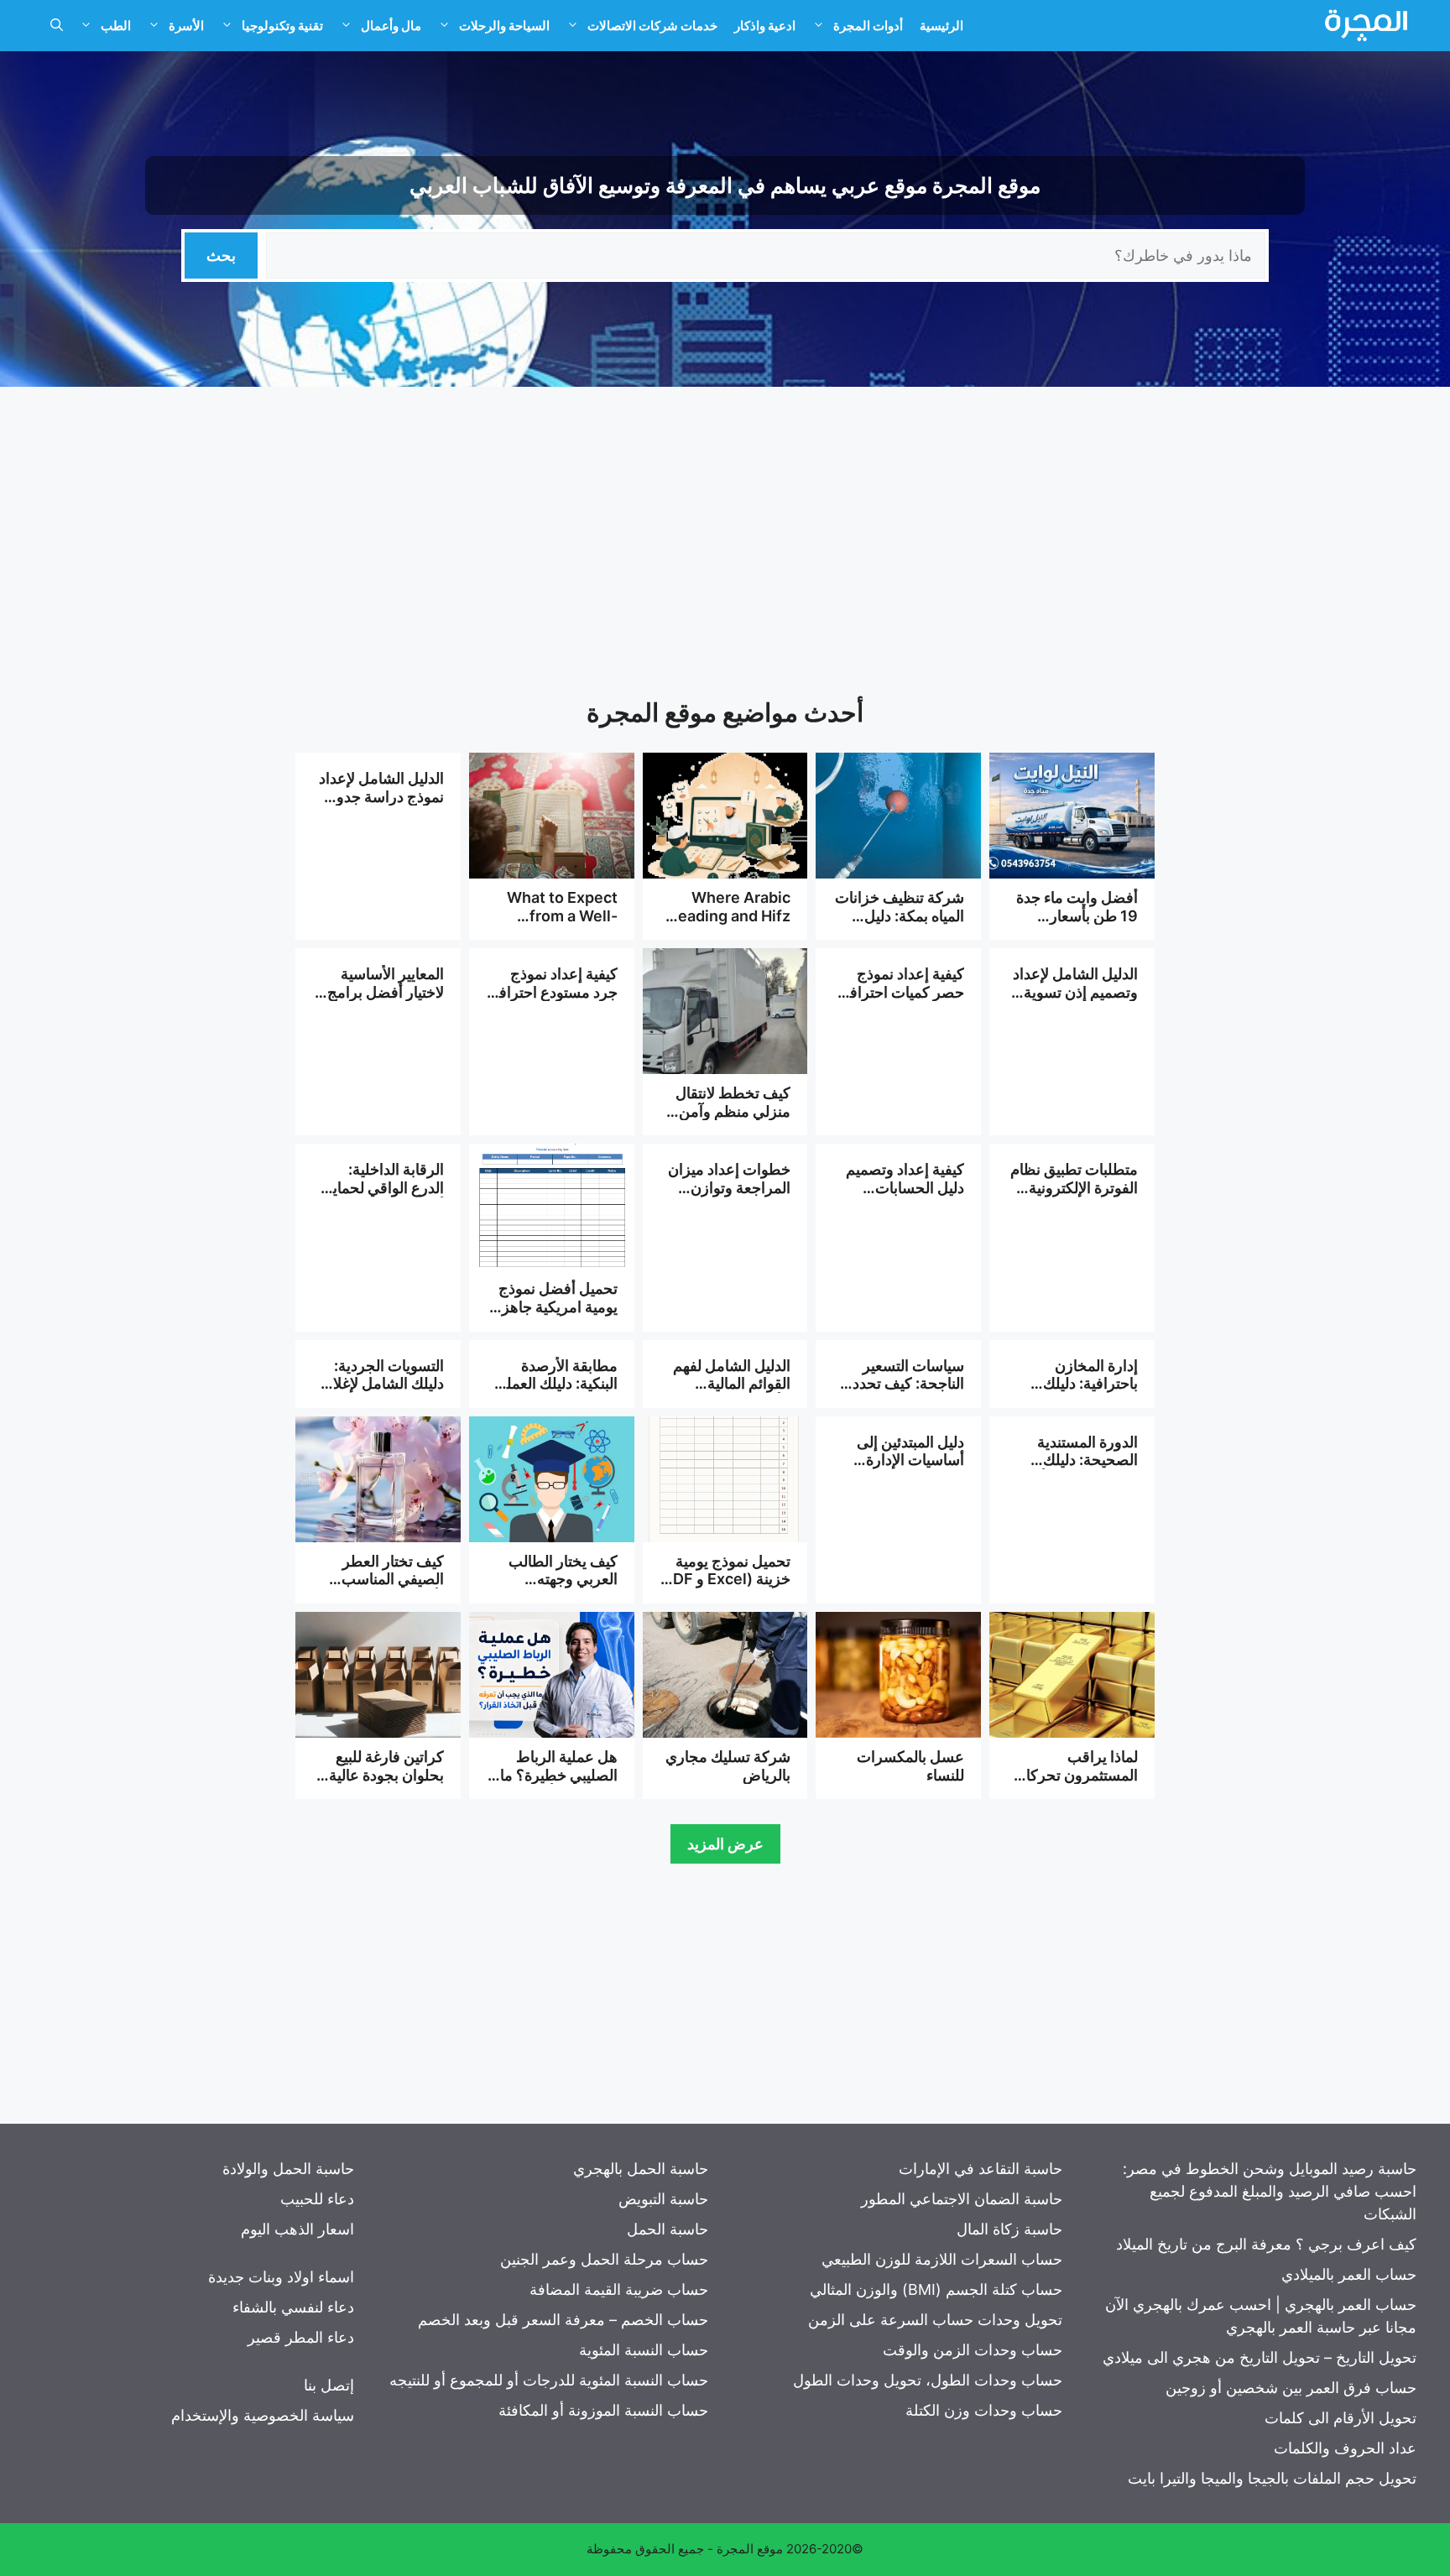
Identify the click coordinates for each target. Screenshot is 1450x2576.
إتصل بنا (329, 2385)
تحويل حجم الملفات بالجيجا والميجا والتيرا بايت (1272, 2478)
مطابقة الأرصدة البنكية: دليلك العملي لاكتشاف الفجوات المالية (556, 1393)
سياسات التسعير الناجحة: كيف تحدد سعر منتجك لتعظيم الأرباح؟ (905, 1393)
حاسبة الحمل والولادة (288, 2169)
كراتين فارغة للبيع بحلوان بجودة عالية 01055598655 (386, 1775)
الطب (116, 26)
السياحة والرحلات (504, 26)
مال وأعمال (391, 26)
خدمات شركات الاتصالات (652, 26)
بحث (221, 256)
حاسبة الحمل (668, 2229)
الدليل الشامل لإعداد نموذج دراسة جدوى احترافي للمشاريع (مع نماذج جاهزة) (381, 806)
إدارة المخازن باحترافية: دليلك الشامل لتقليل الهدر (1078, 1384)
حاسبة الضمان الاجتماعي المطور (962, 2199)
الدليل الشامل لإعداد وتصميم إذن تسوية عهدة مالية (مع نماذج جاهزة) (1074, 1001)
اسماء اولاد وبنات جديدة (281, 2277)
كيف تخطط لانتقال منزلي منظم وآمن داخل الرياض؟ (733, 1111)
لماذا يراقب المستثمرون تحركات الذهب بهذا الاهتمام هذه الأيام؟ (1075, 1784)
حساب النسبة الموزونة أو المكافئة (603, 2410)
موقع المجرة (750, 2549)
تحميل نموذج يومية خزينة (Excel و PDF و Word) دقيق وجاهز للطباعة (725, 1588)
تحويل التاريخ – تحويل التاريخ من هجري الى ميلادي (1260, 2357)
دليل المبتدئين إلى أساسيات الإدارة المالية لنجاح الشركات (910, 1469)
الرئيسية (941, 26)
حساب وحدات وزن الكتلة (984, 2410)
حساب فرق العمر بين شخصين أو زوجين (1291, 2388)
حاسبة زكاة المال (1009, 2229)
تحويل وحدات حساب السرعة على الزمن (935, 2320)
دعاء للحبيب (317, 2199)
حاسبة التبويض (663, 2199)
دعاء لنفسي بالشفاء (293, 2307)
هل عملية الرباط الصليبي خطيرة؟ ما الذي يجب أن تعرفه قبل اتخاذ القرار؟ (558, 1784)
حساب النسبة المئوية (644, 2350)
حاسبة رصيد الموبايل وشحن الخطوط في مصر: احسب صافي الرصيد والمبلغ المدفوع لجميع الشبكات (1270, 2191)
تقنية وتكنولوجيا (282, 26)
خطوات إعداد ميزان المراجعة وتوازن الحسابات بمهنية (729, 1187)
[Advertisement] (725, 529)
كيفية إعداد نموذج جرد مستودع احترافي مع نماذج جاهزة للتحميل (552, 1001)
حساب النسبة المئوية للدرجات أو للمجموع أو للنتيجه (549, 2380)
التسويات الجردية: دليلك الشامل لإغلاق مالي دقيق (383, 1384)
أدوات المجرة (868, 26)
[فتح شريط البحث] (57, 26)
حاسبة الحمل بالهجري (641, 2169)
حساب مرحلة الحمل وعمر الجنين (604, 2259)
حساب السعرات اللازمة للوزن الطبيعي (942, 2259)
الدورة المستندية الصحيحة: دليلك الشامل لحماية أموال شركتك (1074, 1469)
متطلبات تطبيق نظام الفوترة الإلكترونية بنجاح (1074, 1187)
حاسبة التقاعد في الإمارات (981, 2169)
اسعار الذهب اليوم (297, 2229)
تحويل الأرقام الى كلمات (1340, 2418)
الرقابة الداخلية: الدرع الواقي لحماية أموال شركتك (384, 1187)
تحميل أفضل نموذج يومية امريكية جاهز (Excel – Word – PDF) (558, 1316)
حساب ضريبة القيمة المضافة (619, 2289)
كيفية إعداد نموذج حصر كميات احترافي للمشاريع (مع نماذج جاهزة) (901, 1001)
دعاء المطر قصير (301, 2337)
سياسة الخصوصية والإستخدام (263, 2415)
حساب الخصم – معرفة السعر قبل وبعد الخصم (563, 2320)
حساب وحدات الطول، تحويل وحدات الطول (928, 2380)
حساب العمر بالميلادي (1349, 2274)
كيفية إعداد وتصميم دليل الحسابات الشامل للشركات (905, 1187)
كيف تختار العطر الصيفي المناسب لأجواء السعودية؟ (392, 1579)
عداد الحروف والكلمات (1345, 2448)
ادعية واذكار (765, 26)
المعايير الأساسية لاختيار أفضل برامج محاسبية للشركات (386, 992)
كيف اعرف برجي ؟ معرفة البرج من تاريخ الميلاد (1266, 2244)
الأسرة (186, 26)
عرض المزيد (725, 1844)
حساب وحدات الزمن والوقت (973, 2350)
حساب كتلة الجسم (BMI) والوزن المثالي (936, 2289)
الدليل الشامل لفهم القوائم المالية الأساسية (732, 1384)
